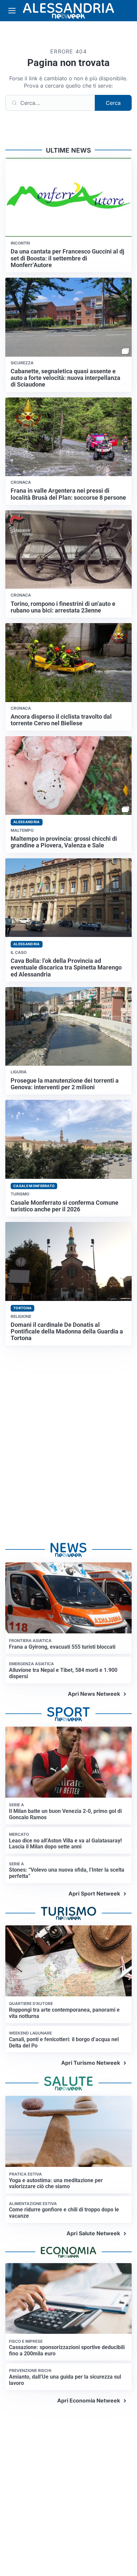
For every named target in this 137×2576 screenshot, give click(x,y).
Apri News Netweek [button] (94, 1694)
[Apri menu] (12, 11)
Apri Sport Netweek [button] (94, 1894)
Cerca (113, 103)
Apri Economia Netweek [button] (89, 2400)
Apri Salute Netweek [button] (93, 2233)
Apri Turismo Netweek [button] (91, 2063)
